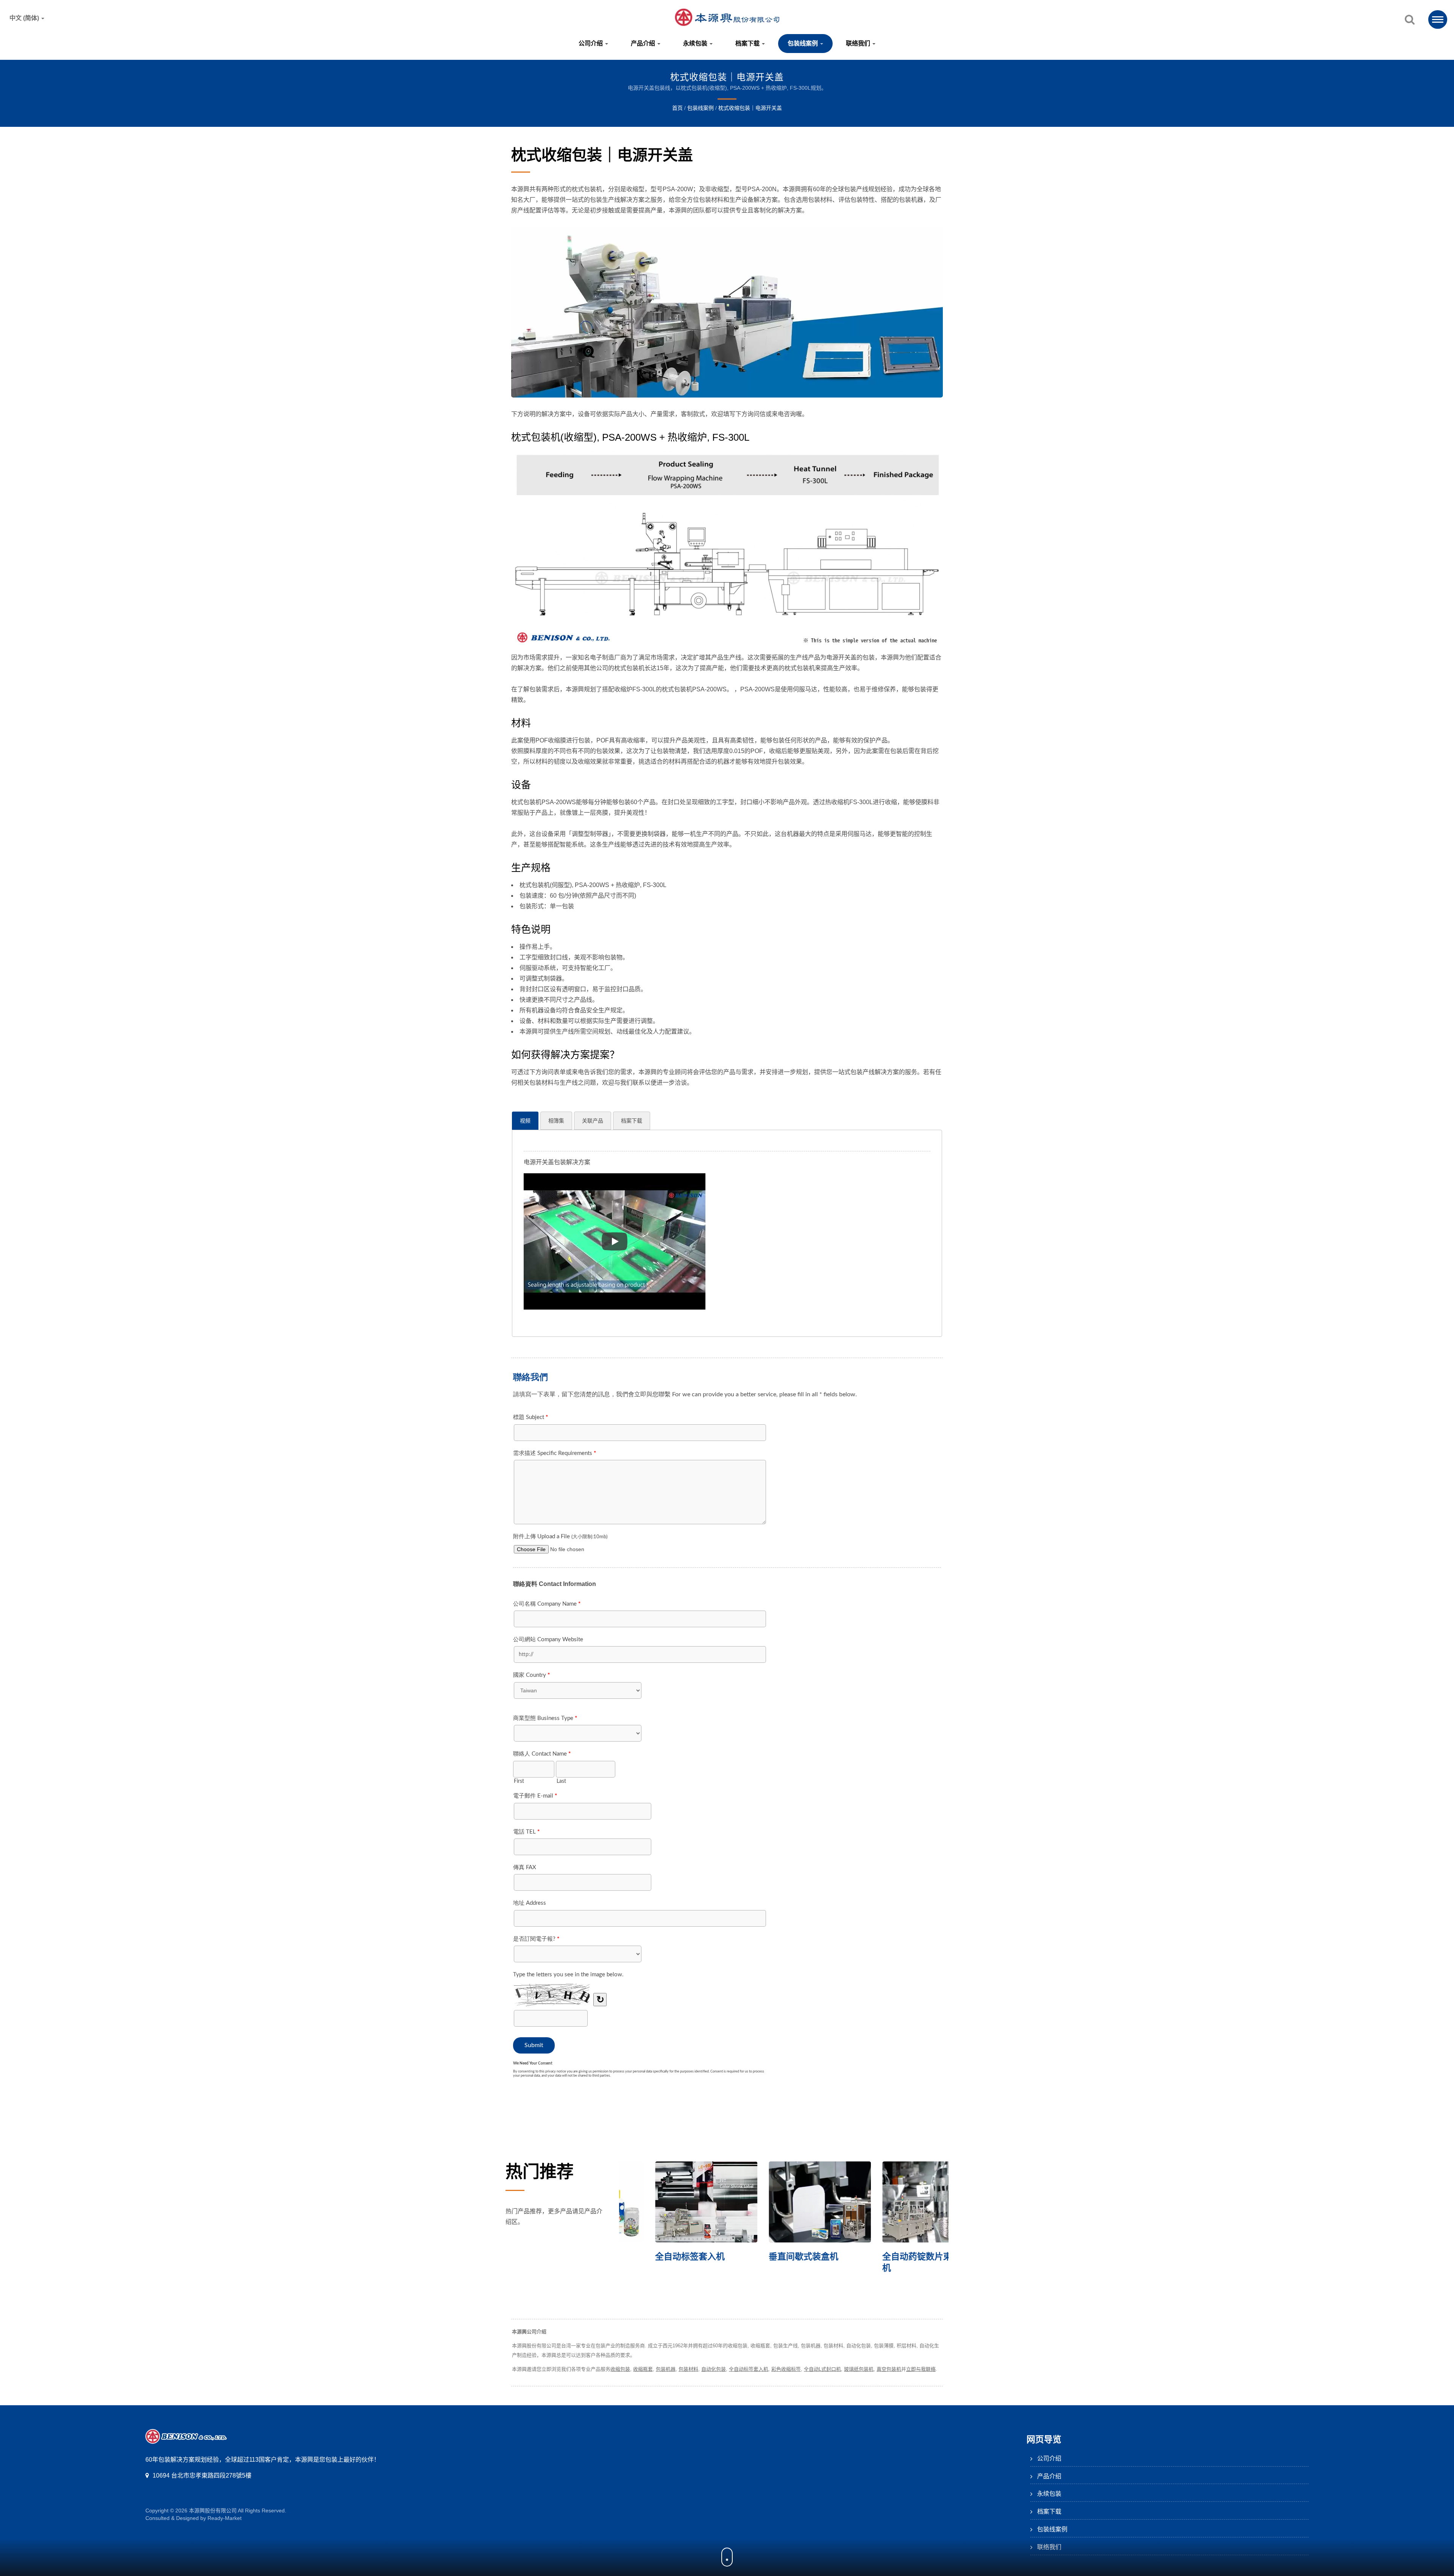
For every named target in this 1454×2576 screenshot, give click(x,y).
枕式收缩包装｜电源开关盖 (750, 108)
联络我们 (859, 43)
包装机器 (666, 2369)
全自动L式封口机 (822, 2369)
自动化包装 (714, 2369)
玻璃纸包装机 (859, 2369)
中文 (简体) (25, 18)
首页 (677, 108)
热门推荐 (540, 2172)
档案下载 (748, 43)
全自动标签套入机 (881, 2256)
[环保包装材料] (784, 2202)
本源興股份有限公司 (213, 2511)
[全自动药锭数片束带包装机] (670, 2202)
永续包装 (696, 43)
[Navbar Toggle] (1438, 19)
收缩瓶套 (643, 2369)
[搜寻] (1410, 20)
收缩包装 (620, 2369)
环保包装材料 (759, 2256)
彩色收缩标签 (786, 2369)
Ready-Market (225, 2518)
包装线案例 (803, 43)
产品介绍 (644, 43)
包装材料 (688, 2369)
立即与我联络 (921, 2369)
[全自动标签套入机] (897, 2202)
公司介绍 (591, 43)
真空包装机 (889, 2369)
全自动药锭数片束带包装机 (667, 2262)
